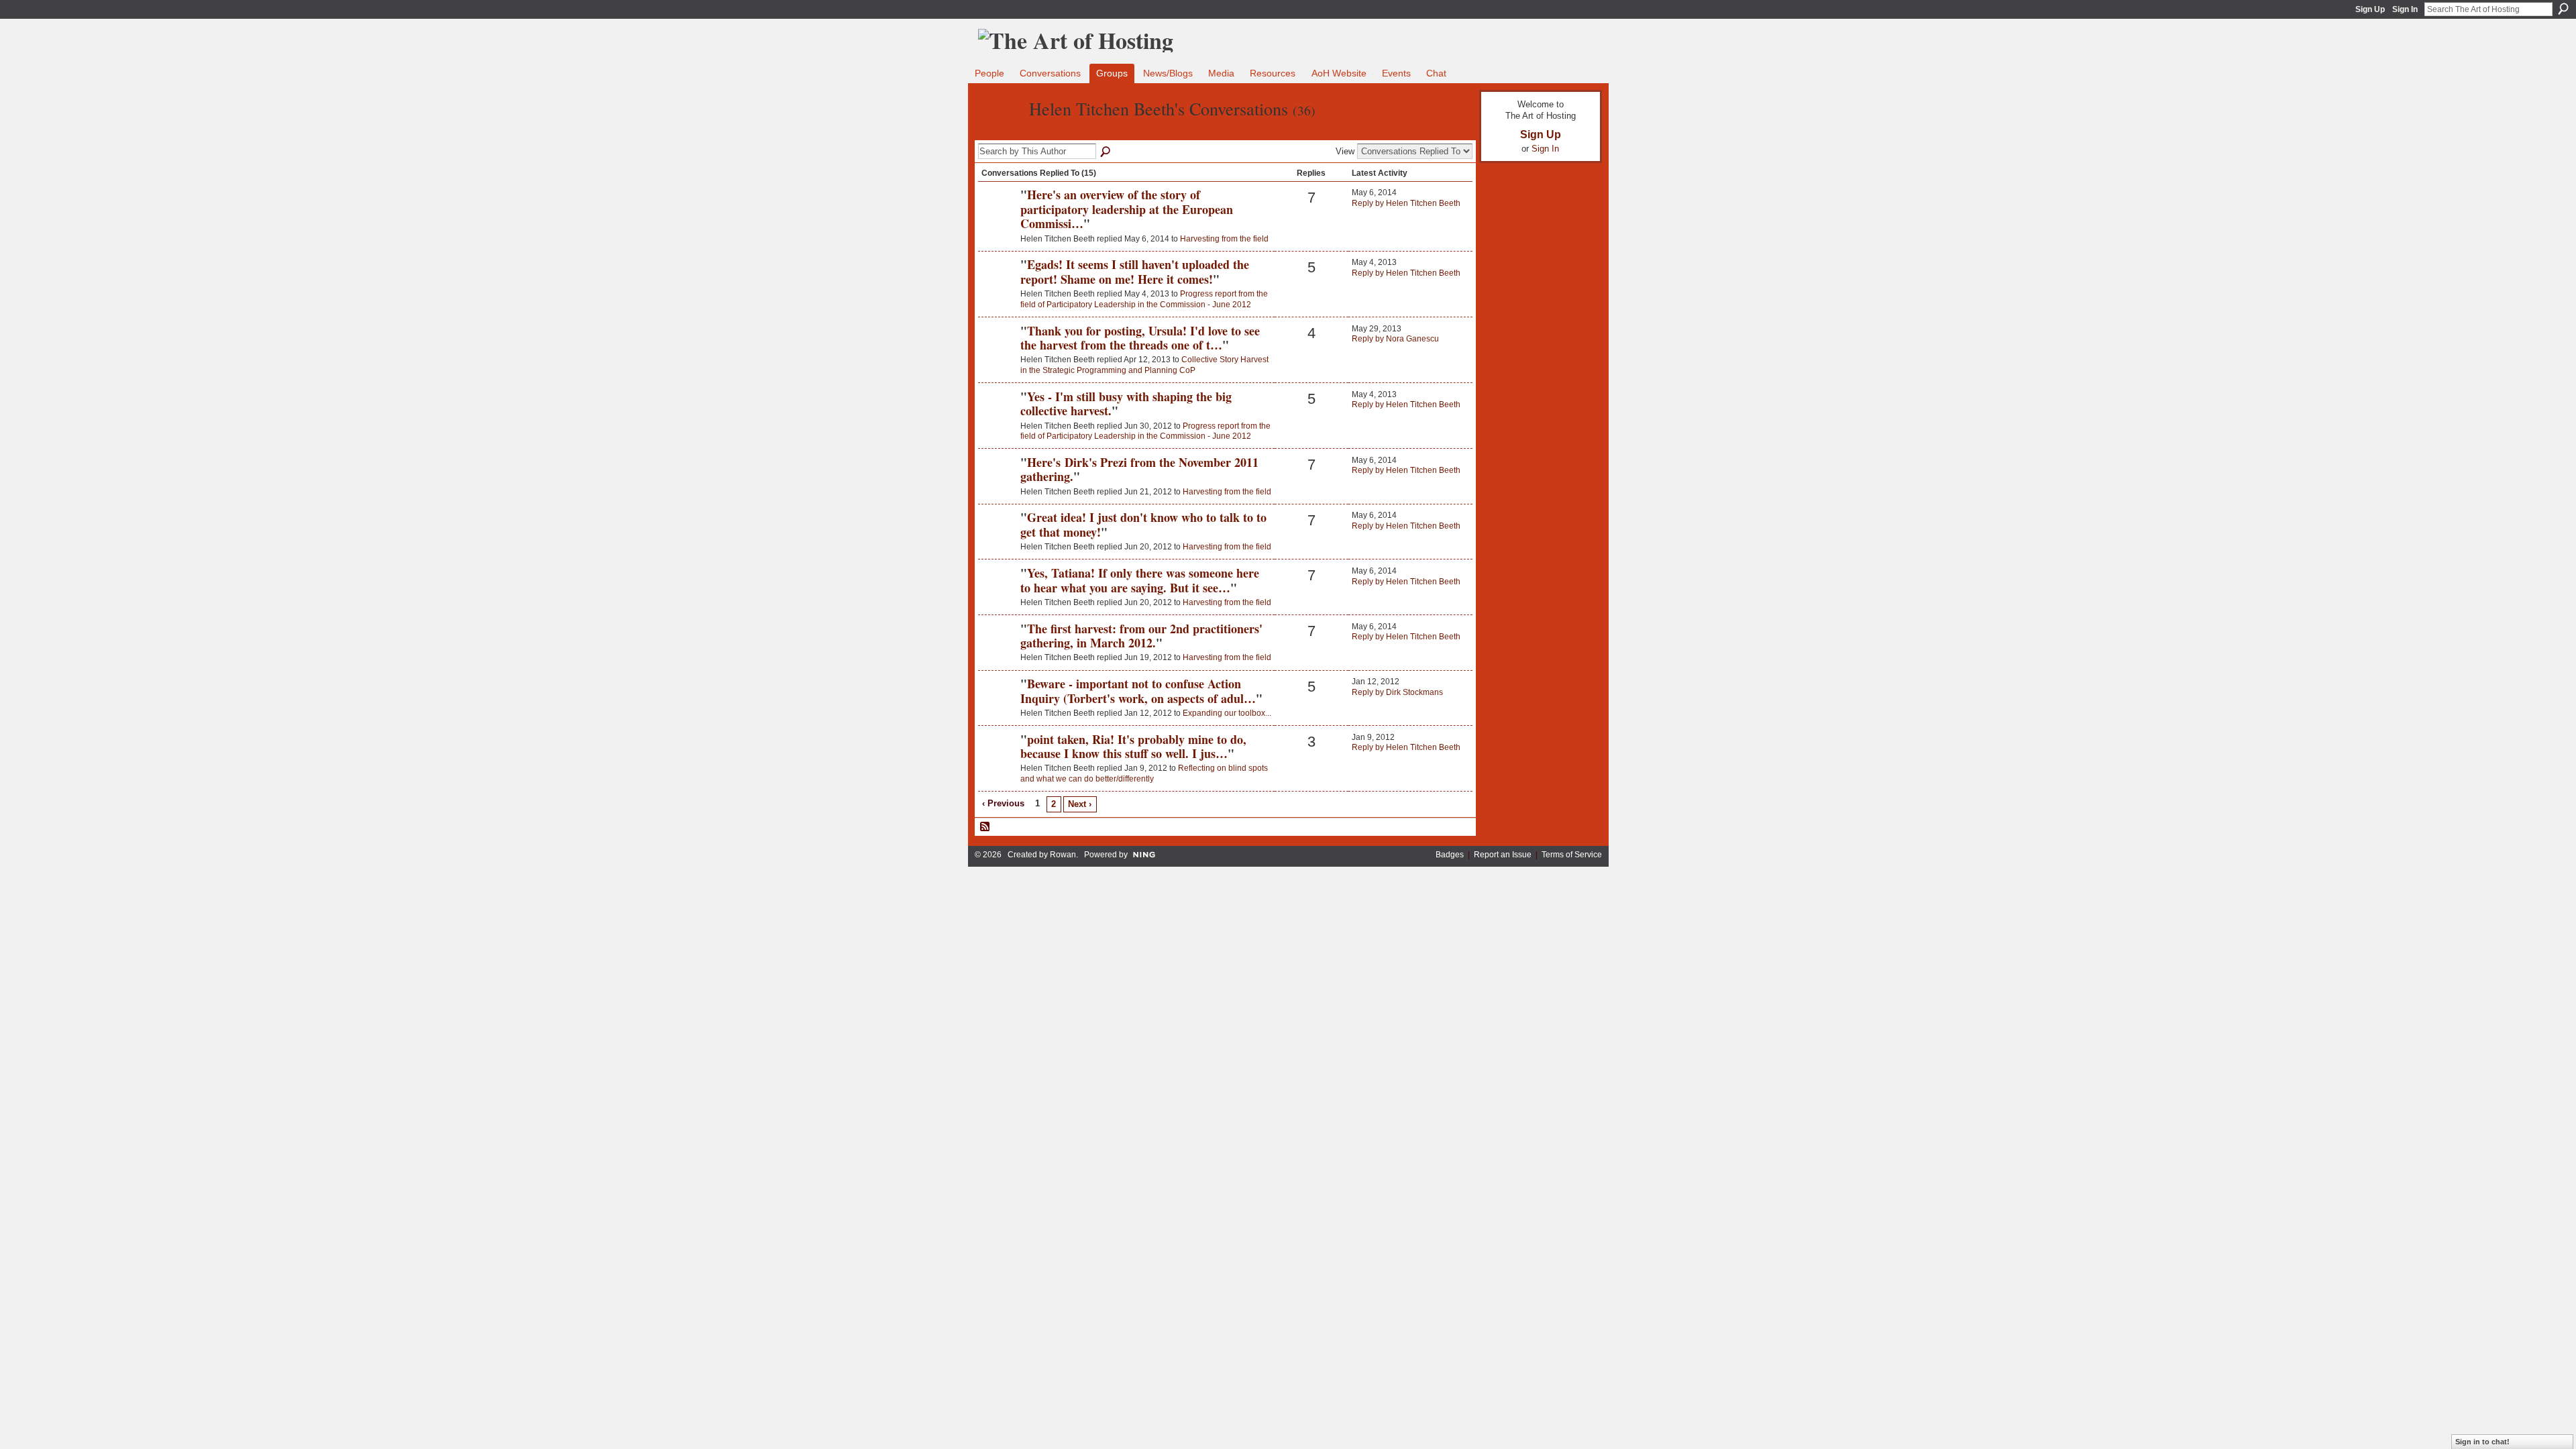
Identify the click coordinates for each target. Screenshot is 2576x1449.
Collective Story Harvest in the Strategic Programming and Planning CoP (1144, 365)
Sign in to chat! (2482, 1442)
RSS (985, 827)
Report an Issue (1503, 855)
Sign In (2405, 9)
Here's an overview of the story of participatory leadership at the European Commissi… (1127, 209)
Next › (1080, 804)
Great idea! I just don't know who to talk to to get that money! (1143, 525)
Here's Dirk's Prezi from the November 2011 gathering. (1139, 470)
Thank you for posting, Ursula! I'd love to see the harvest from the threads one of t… (1140, 338)
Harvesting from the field (1224, 239)
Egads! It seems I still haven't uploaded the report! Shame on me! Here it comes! (1135, 272)
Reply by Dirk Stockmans (1397, 692)
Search (2563, 9)
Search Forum (1106, 152)
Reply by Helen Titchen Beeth (1406, 203)
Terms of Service (1572, 855)
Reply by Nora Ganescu (1395, 339)
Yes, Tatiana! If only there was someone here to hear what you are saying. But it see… (1140, 580)
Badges (1450, 855)
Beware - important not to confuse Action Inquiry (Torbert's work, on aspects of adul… (1138, 691)
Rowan (1063, 855)
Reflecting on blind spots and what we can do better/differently (1144, 773)
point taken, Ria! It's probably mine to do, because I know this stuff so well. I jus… (1133, 747)
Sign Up (2370, 9)
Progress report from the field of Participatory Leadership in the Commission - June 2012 (1144, 299)
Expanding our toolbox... (1227, 713)
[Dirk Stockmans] (998, 706)
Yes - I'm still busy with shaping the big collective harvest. (1126, 404)
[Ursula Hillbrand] (998, 354)
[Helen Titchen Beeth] (1000, 133)
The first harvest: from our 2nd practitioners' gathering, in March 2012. (1141, 636)
